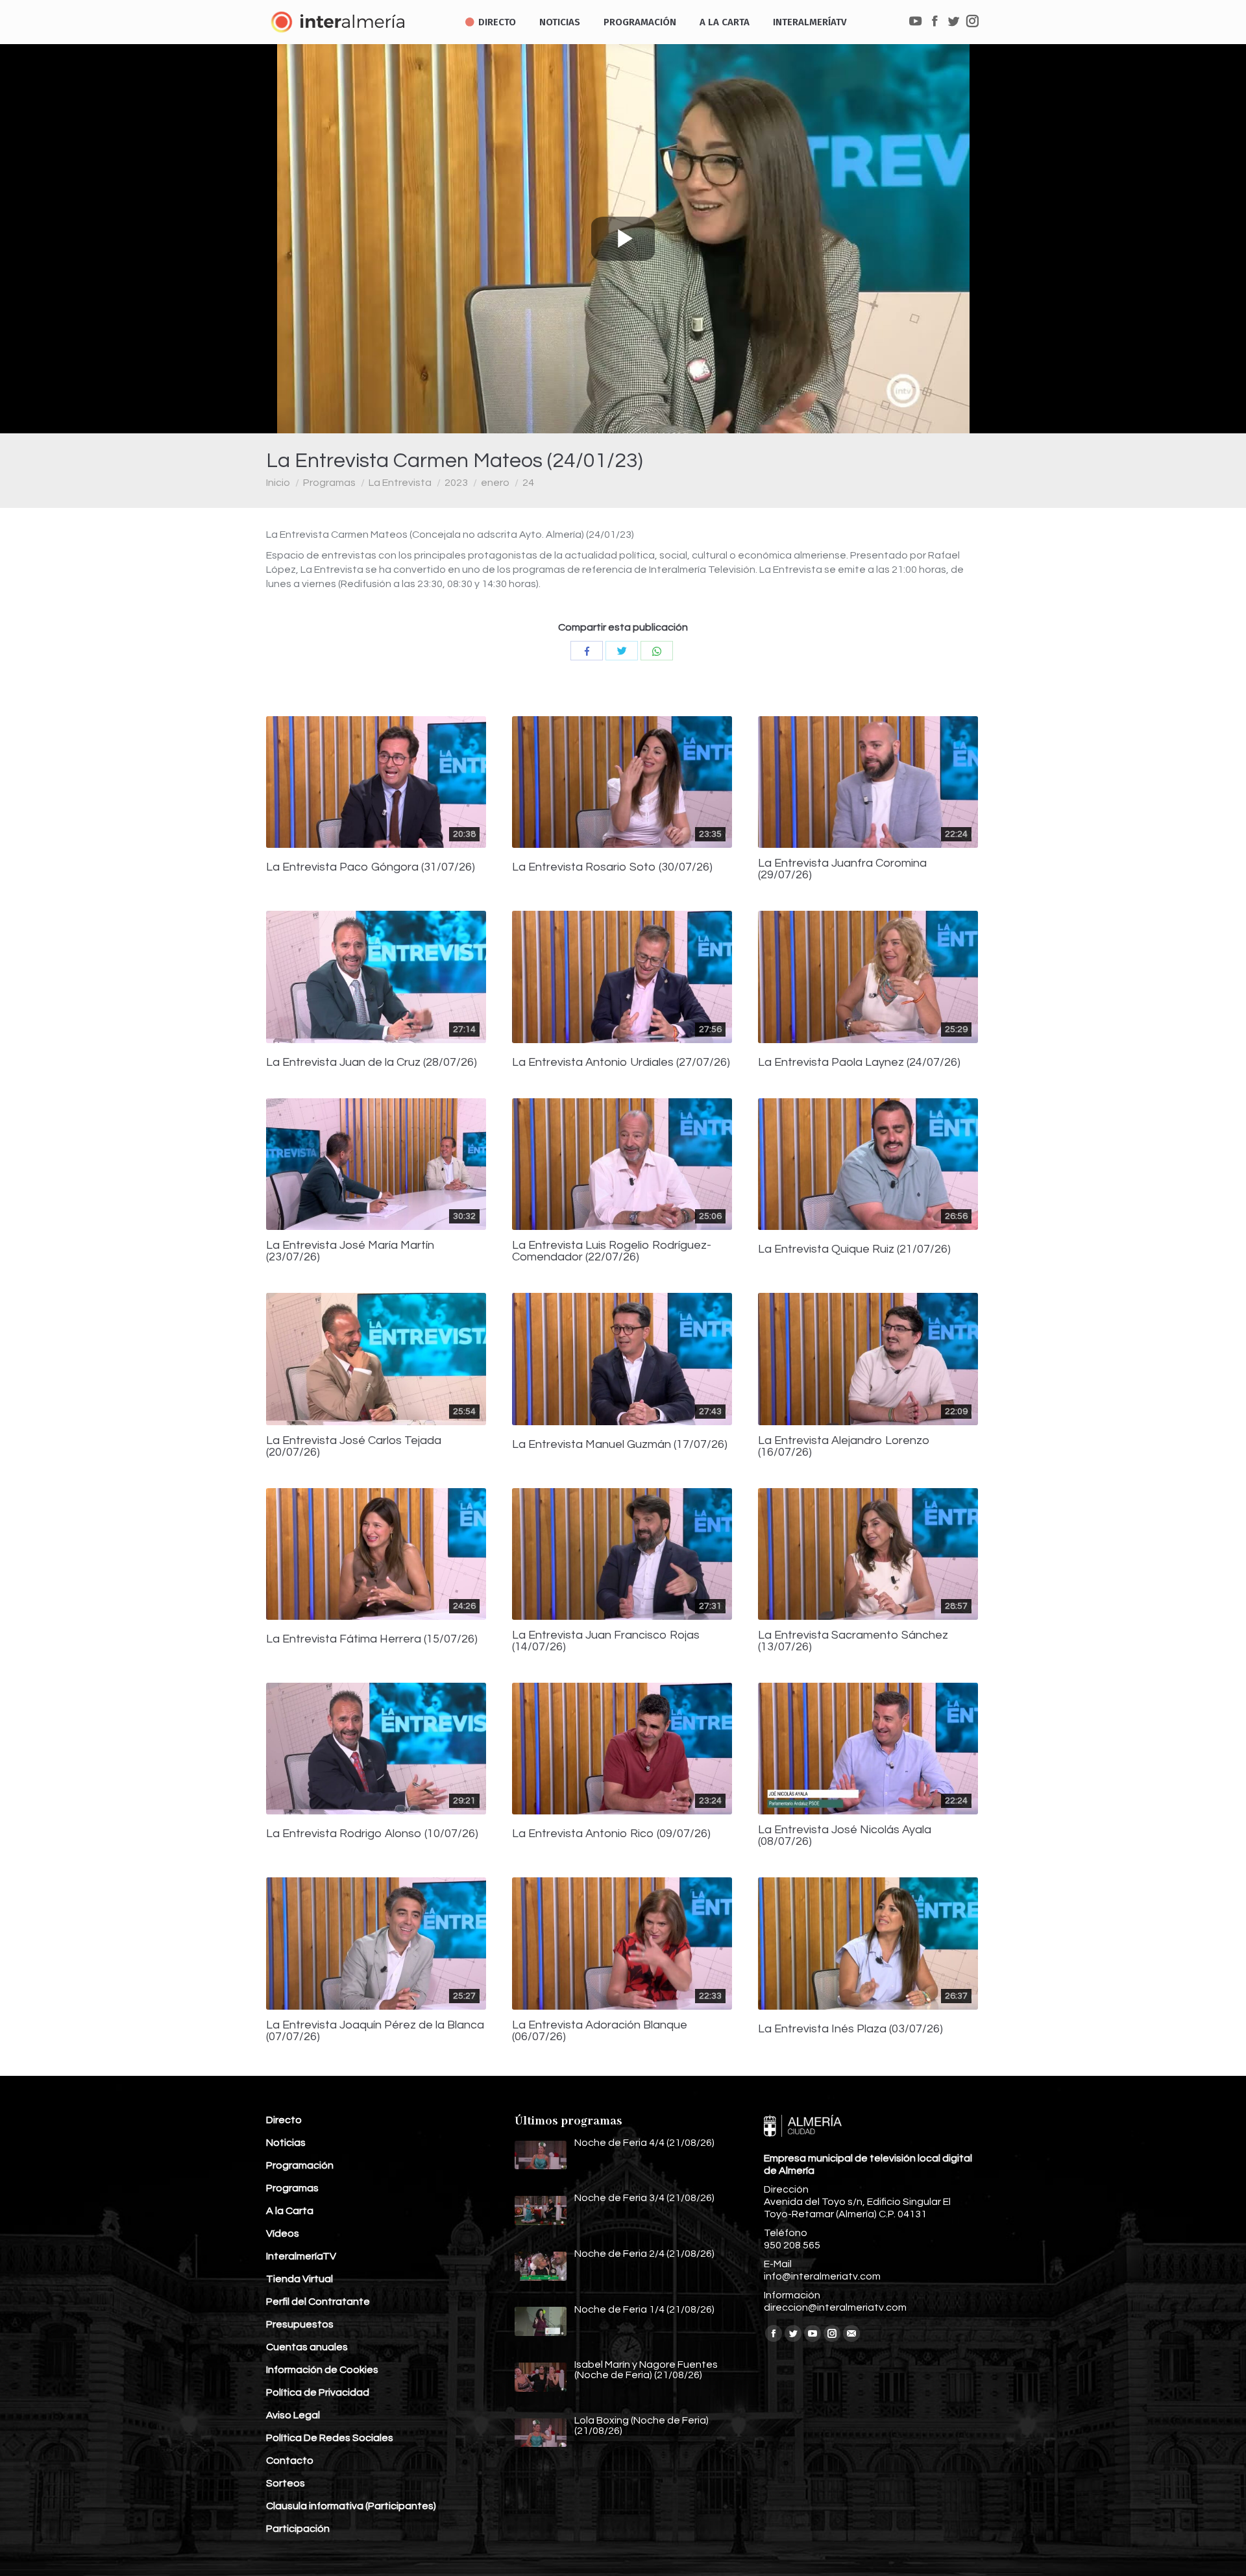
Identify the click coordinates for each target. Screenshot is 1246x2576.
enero (495, 483)
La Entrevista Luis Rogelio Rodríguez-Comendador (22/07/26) (612, 1251)
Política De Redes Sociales (330, 2438)
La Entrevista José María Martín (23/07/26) (350, 1251)
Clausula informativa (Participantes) (351, 2506)
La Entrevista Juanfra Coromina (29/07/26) (842, 869)
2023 (456, 483)
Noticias (286, 2143)
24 (528, 483)
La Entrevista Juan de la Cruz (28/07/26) (372, 1063)
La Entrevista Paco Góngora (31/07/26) (371, 867)
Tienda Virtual (299, 2279)
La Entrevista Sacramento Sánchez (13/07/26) (853, 1641)
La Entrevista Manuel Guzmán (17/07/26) (620, 1445)
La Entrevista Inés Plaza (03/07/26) (850, 2029)
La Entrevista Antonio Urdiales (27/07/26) (621, 1063)
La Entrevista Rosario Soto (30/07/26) (612, 867)
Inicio (278, 483)
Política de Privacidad (318, 2392)
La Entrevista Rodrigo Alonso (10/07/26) (372, 1834)
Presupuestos (300, 2324)
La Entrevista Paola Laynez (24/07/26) (859, 1063)
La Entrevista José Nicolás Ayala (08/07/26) (845, 1836)
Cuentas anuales (307, 2347)
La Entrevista (400, 483)
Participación (298, 2529)
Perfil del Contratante (318, 2302)
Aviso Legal (293, 2415)
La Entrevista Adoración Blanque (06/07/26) (600, 2031)
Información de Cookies (322, 2370)
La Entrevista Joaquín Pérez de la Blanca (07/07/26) (375, 2031)
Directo (284, 2120)
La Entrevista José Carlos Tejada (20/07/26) (354, 1447)
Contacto (290, 2461)
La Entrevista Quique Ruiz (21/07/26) (854, 1249)
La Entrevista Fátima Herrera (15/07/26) (372, 1639)
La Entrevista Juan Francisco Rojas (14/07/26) (606, 1641)
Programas (329, 483)
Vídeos (283, 2233)
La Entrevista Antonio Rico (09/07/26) (611, 1834)
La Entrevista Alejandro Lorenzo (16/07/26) (844, 1447)
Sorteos (286, 2483)
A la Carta (290, 2211)
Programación (300, 2165)
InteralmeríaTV (301, 2256)
